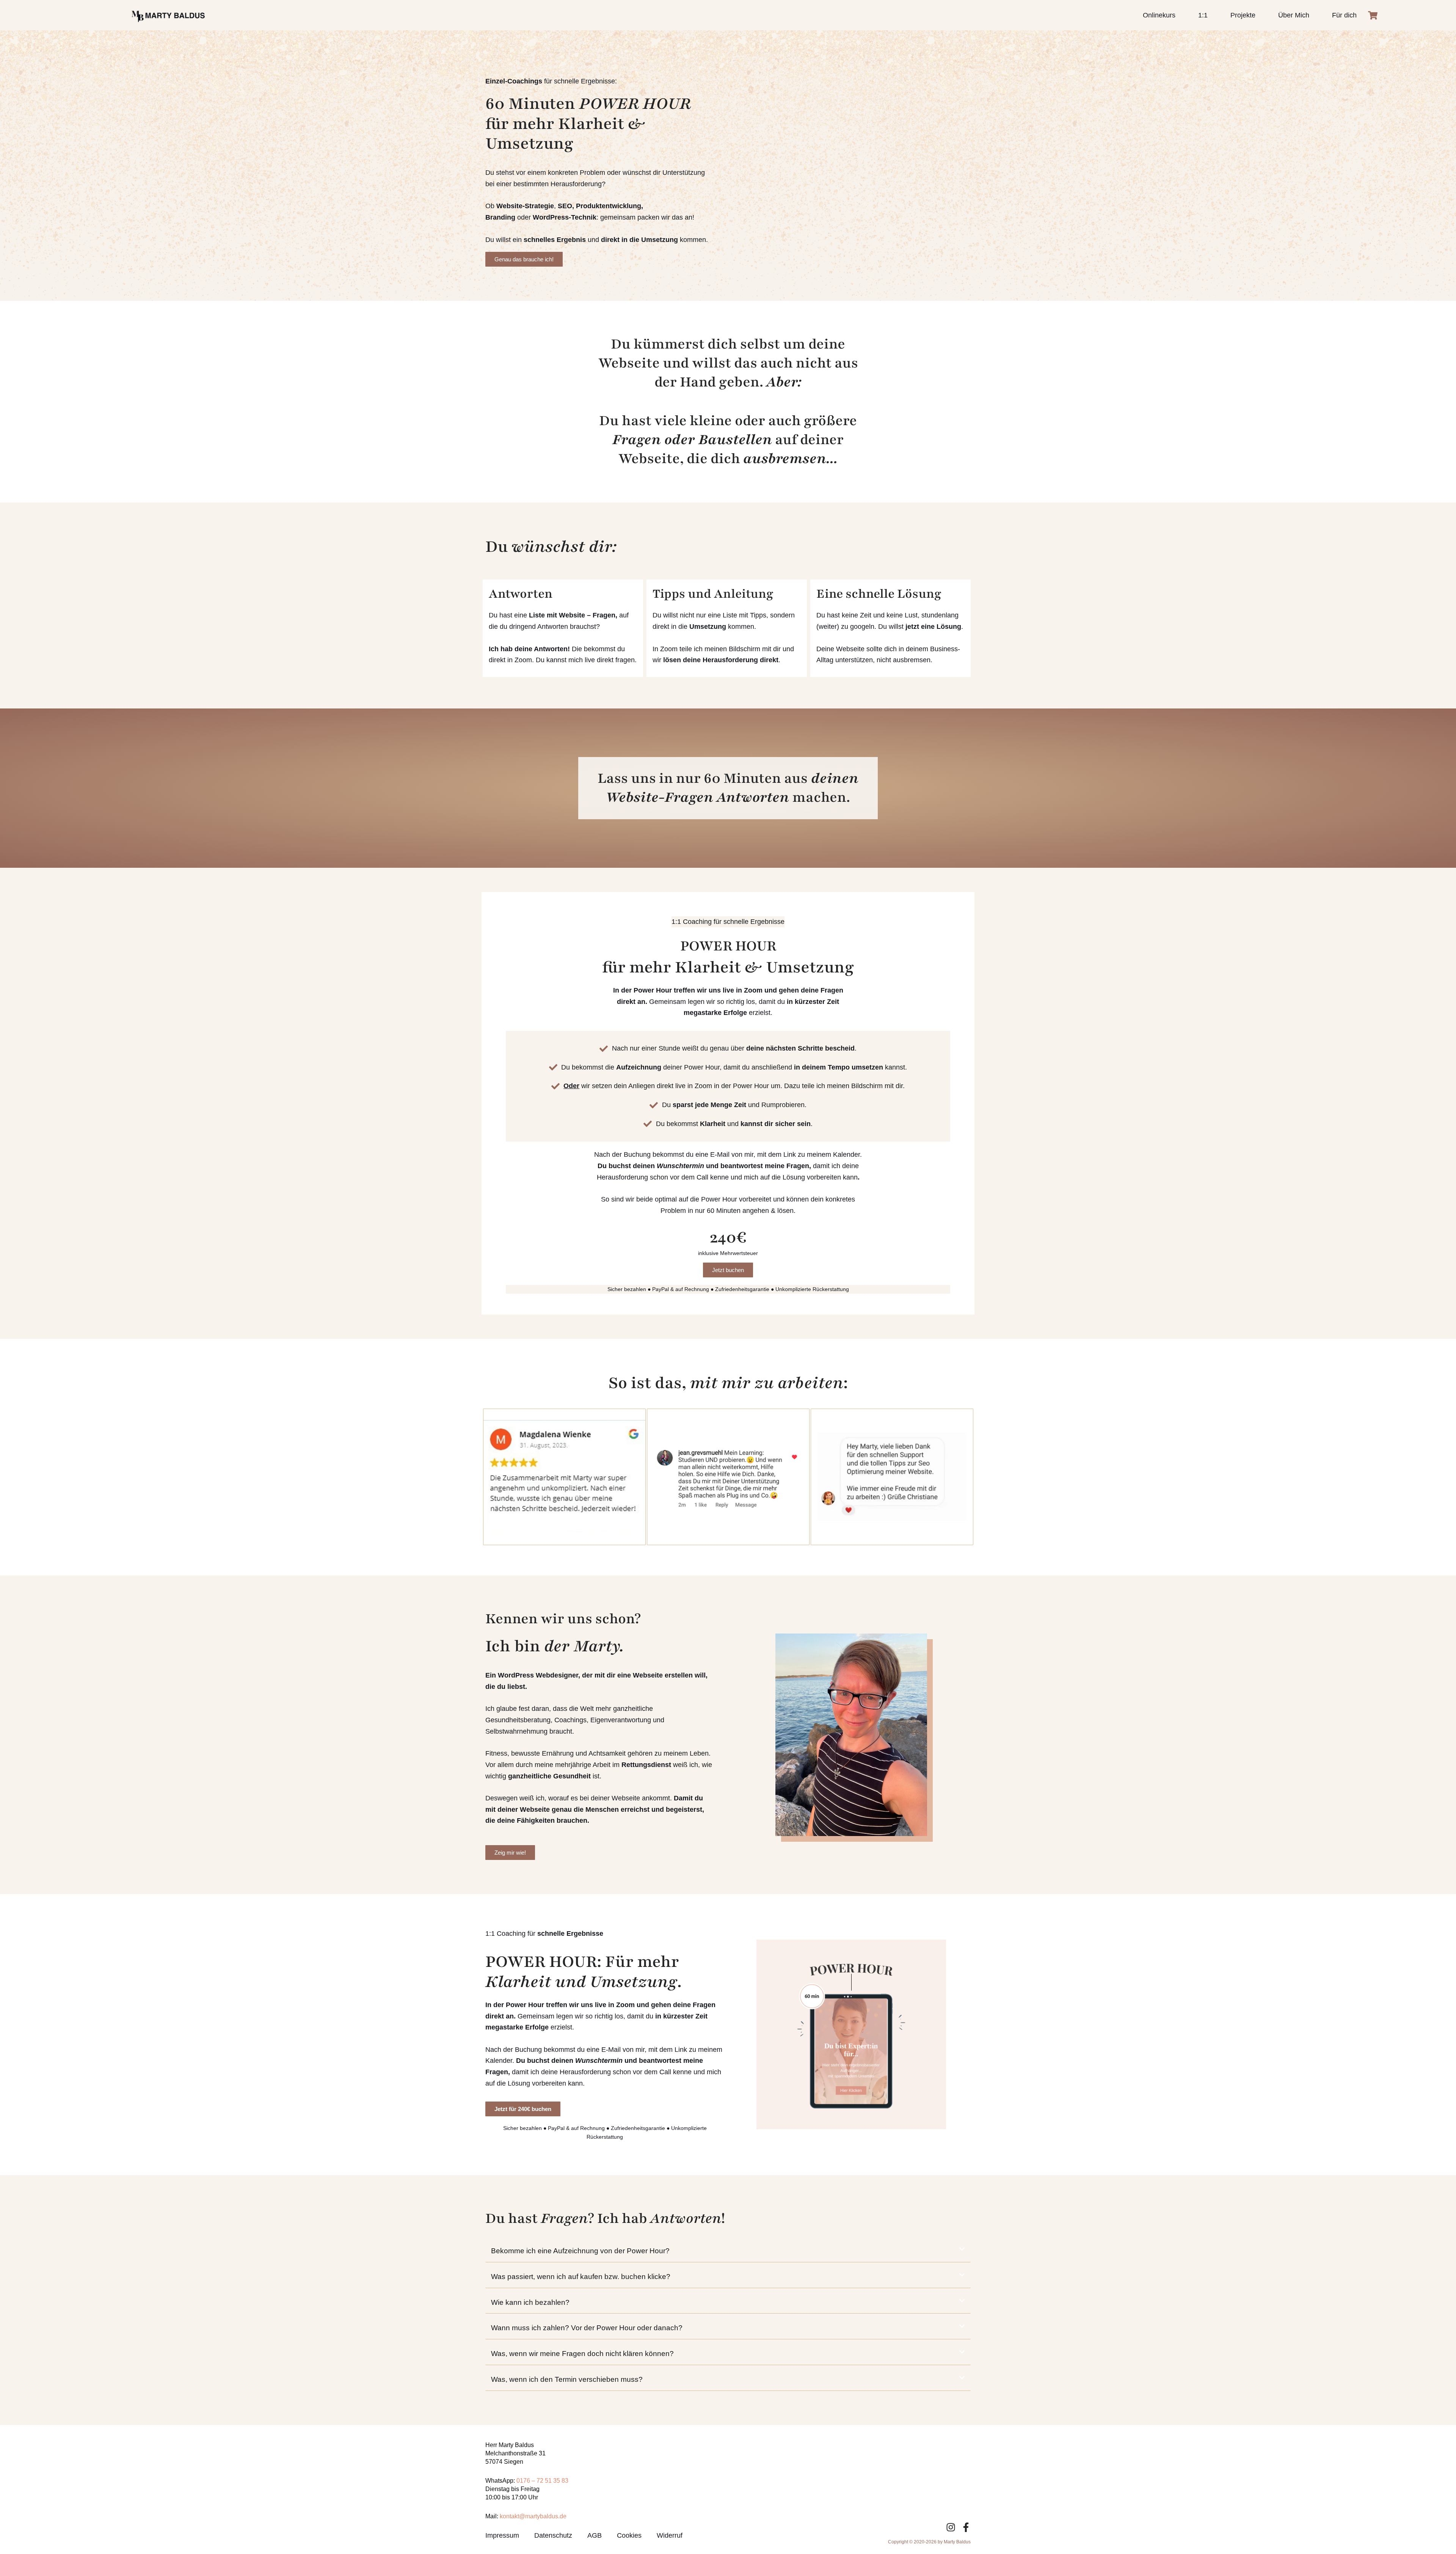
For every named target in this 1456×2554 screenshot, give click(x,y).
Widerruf (670, 2535)
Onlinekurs (1159, 15)
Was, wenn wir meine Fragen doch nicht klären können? (582, 2354)
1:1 (1203, 15)
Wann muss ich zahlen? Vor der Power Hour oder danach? (587, 2328)
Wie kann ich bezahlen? (530, 2302)
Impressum (502, 2535)
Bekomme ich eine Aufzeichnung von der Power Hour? (580, 2251)
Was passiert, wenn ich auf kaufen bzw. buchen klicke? (581, 2277)
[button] (728, 2251)
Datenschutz (553, 2535)
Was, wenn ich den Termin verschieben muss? (567, 2379)
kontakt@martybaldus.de (533, 2516)
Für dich (1344, 15)
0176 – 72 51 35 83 (542, 2481)
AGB (595, 2535)
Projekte (1243, 15)
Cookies (629, 2535)
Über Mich (1294, 15)
